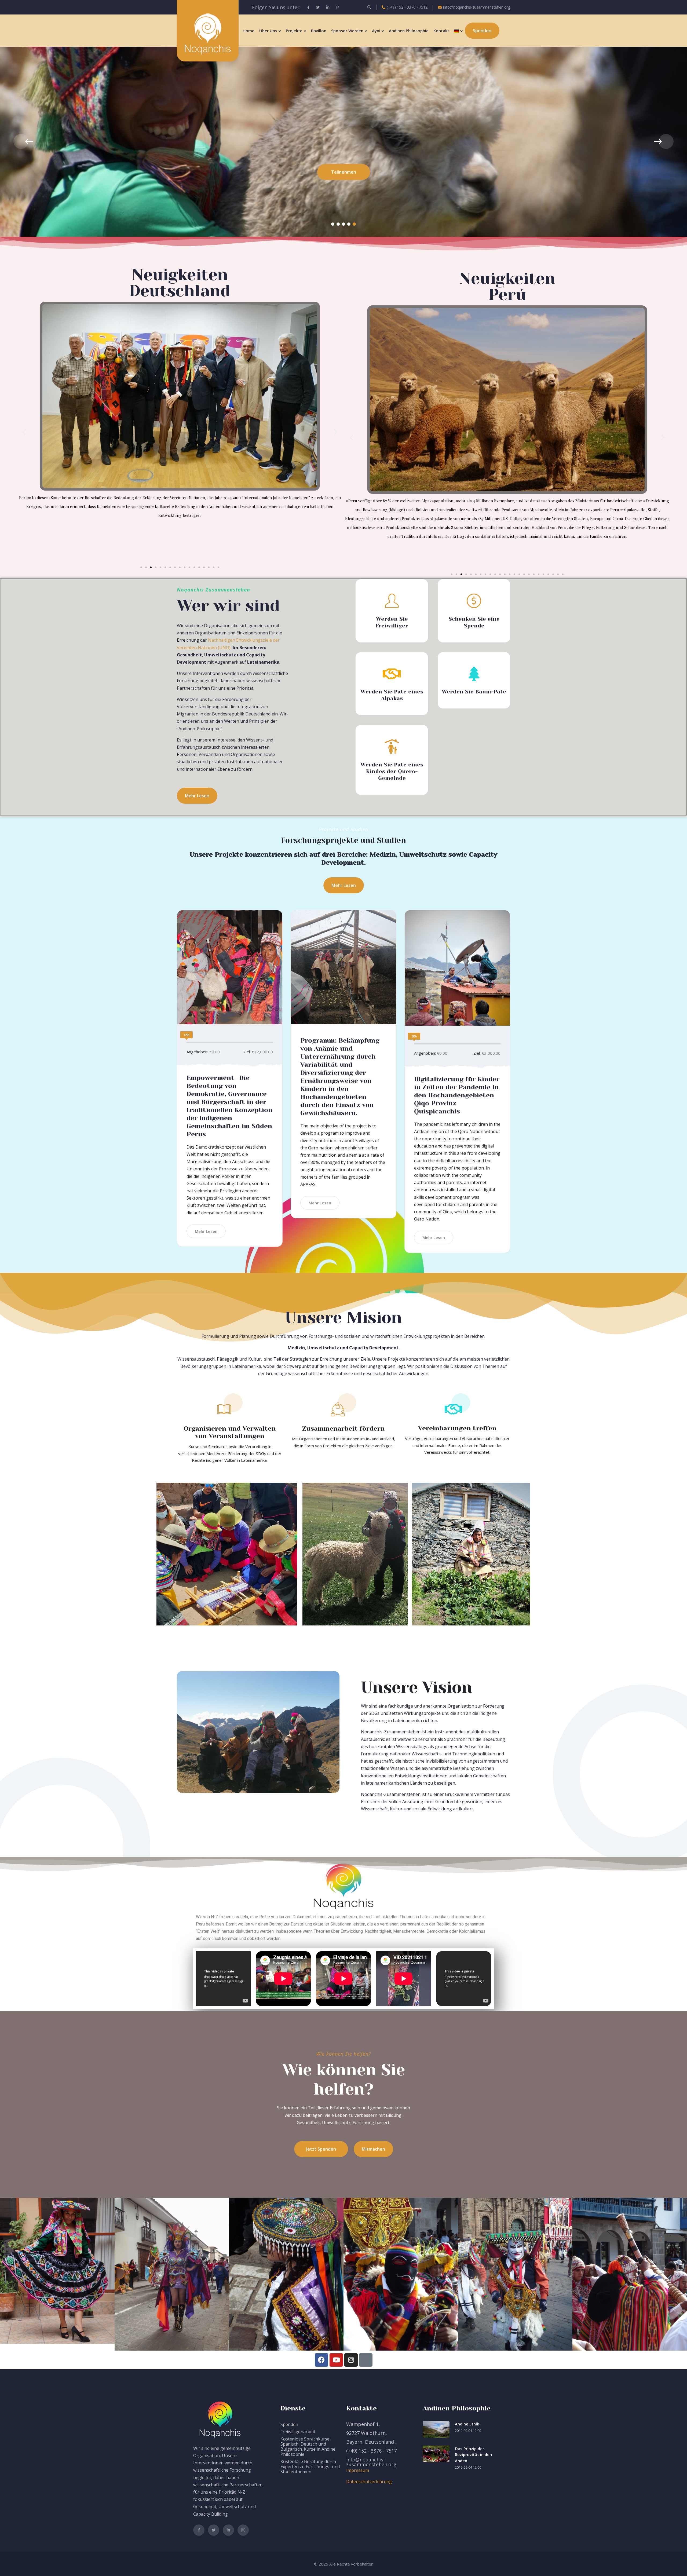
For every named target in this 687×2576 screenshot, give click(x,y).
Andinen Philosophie (409, 31)
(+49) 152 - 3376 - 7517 (371, 2451)
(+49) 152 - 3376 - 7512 (407, 7)
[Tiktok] (366, 2360)
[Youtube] (336, 2360)
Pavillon (319, 31)
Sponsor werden (347, 31)
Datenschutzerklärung (369, 2482)
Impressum (358, 2470)
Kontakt (441, 31)
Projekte (294, 31)
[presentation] (21, 141)
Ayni (376, 31)
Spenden (289, 2424)
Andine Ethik (467, 2424)
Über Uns (268, 31)
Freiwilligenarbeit (298, 2432)
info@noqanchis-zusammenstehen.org (477, 7)
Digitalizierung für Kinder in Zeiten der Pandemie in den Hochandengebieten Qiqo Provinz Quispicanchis (457, 1095)
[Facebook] (321, 2360)
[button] (333, 224)
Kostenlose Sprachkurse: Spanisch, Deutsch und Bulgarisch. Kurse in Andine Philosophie (308, 2447)
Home (249, 31)
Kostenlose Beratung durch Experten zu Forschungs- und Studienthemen (310, 2467)
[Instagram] (351, 2360)
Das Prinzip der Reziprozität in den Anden (473, 2455)
